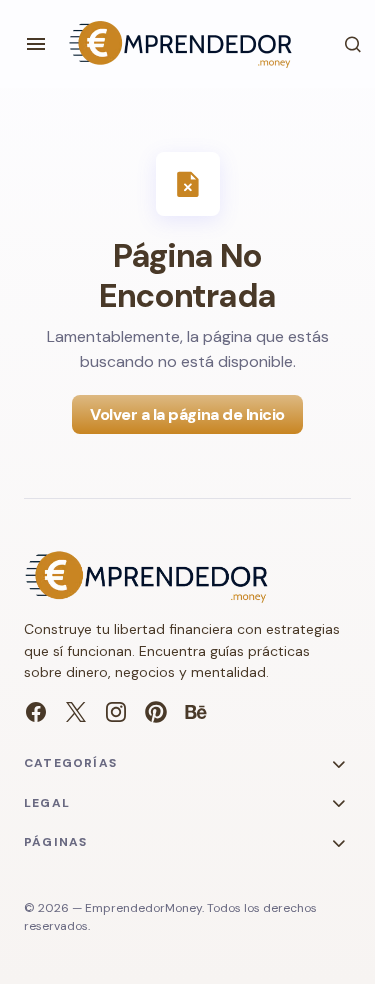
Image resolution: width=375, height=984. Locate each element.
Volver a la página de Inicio (187, 414)
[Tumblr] (196, 712)
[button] (36, 44)
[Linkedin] (156, 712)
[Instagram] (116, 712)
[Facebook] (36, 712)
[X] (76, 712)
